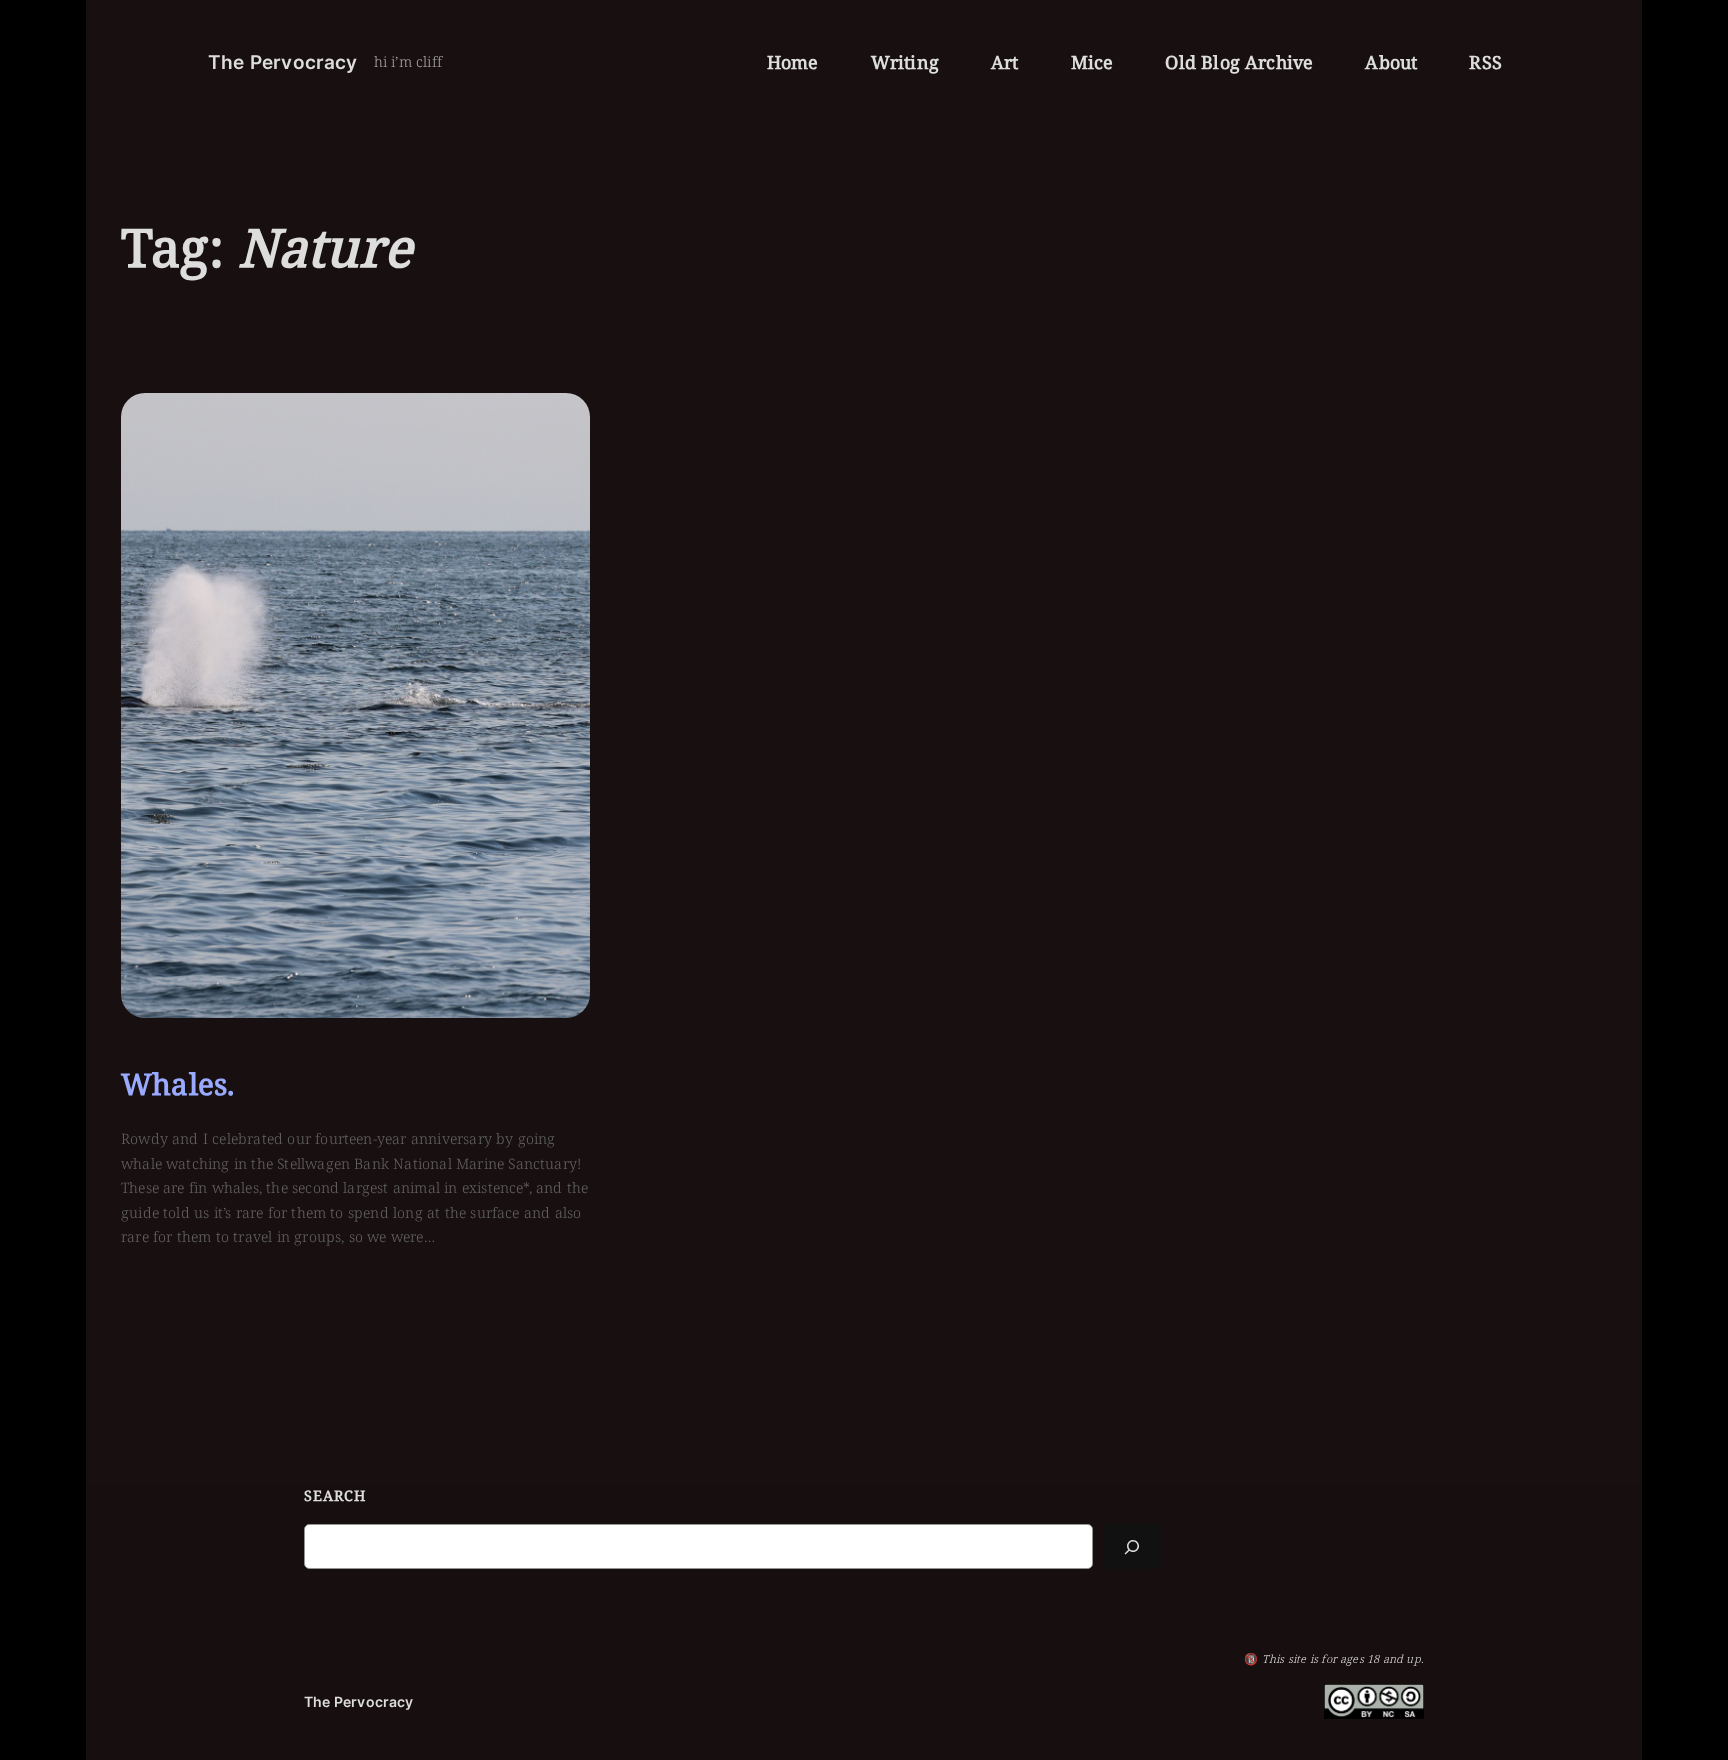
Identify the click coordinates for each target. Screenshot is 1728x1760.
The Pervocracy (283, 62)
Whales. (177, 1084)
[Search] (1132, 1546)
